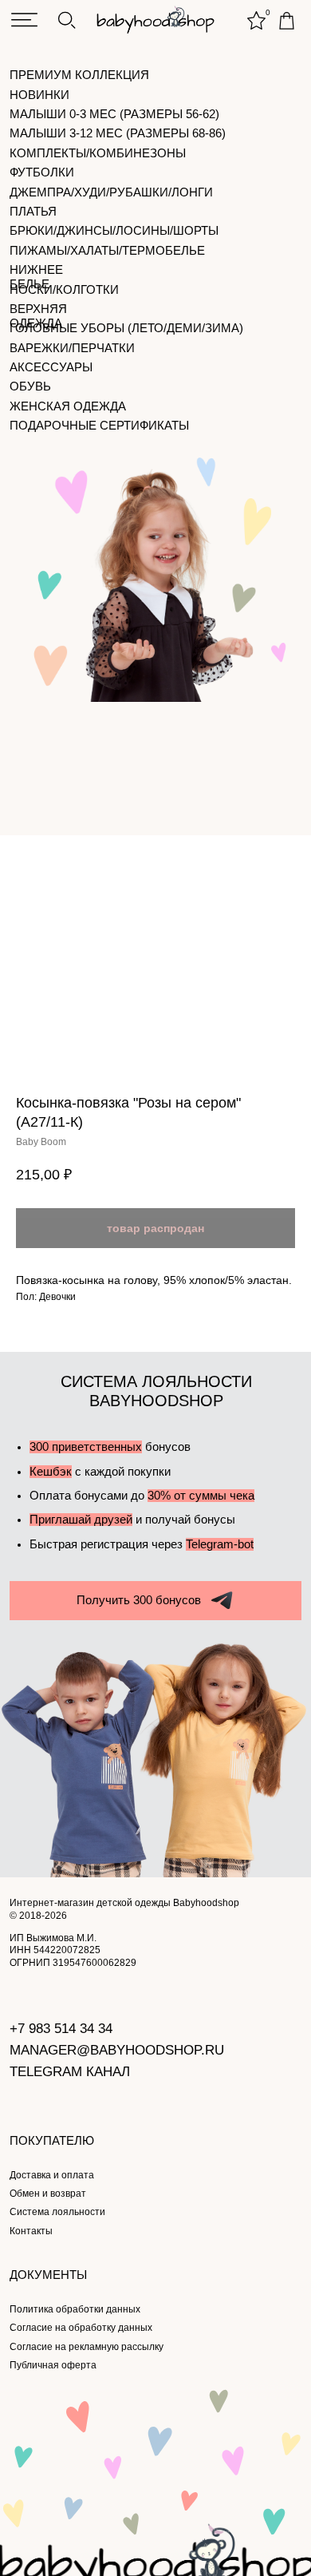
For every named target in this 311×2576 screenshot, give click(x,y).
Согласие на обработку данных (81, 2328)
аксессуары (51, 367)
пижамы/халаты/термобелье (107, 251)
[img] (24, 20)
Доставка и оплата (52, 2175)
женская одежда (68, 406)
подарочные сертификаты (99, 426)
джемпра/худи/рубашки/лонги (111, 192)
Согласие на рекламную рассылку (87, 2347)
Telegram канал (70, 2072)
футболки (42, 172)
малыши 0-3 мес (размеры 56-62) (114, 114)
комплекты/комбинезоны (98, 153)
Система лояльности (57, 2212)
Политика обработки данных (75, 2309)
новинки (39, 95)
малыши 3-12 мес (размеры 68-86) (118, 133)
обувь (30, 386)
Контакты (31, 2231)
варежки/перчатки (72, 348)
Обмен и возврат (48, 2194)
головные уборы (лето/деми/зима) (126, 328)
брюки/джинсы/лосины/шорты (114, 231)
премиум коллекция (79, 75)
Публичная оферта (53, 2365)
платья (33, 212)
